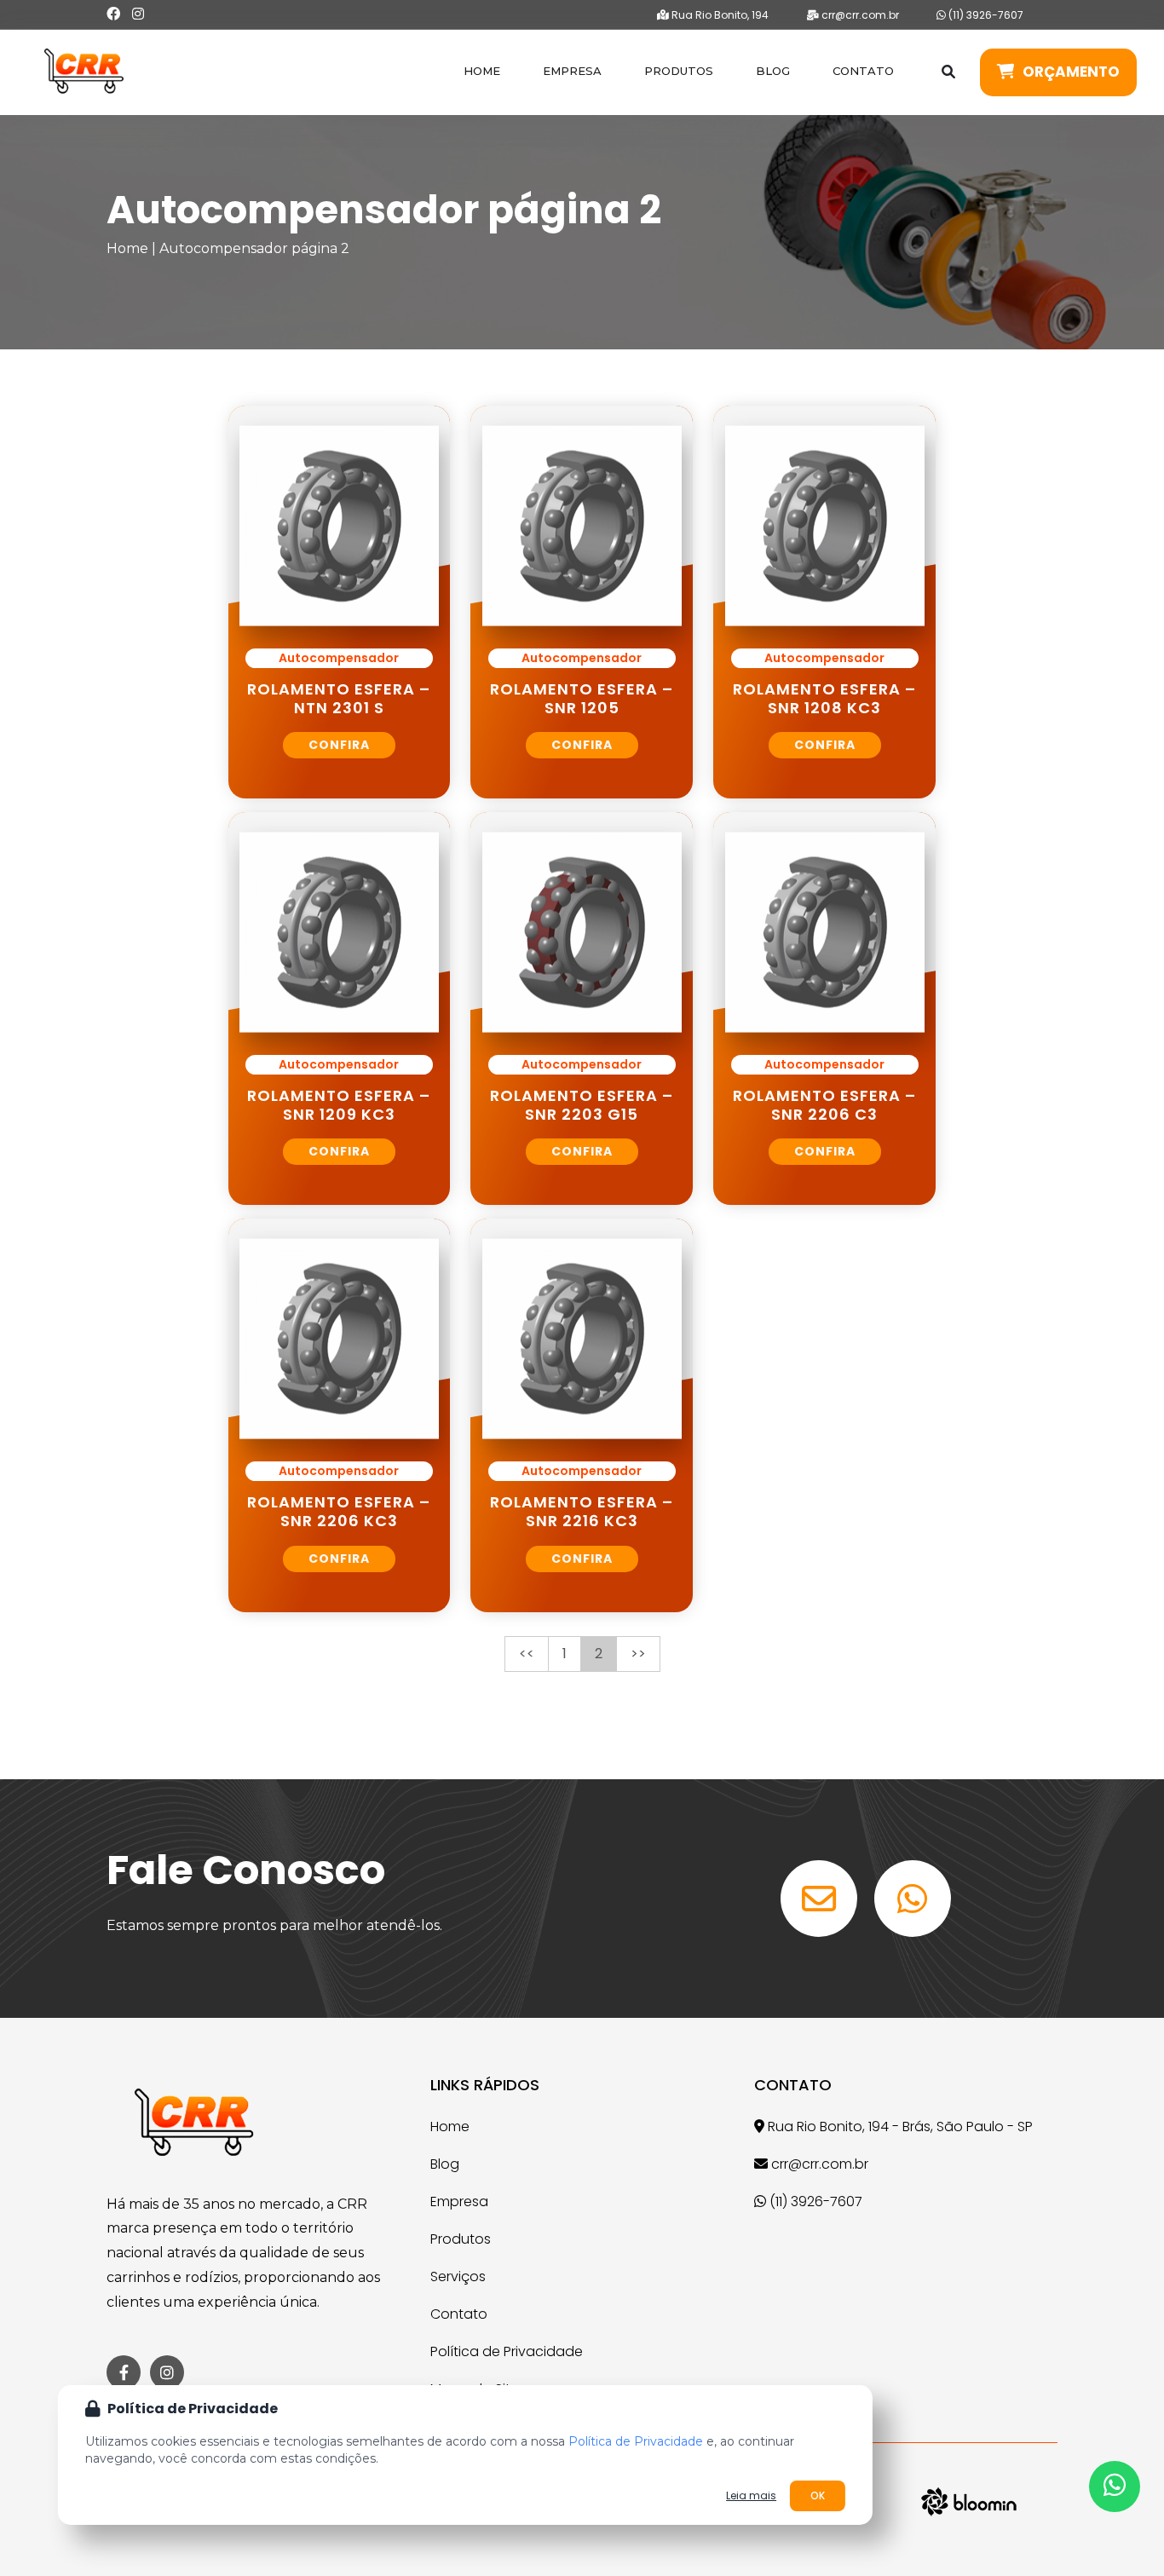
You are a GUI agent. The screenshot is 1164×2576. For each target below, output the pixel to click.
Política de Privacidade (507, 2351)
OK (818, 2495)
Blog (773, 71)
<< (527, 1654)
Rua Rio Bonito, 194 (719, 15)
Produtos (679, 71)
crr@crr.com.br (859, 15)
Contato (863, 71)
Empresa (572, 71)
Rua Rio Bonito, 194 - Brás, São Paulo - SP (899, 2126)
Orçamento (1071, 72)
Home (482, 71)
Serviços (458, 2276)
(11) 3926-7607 (985, 15)
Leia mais (751, 2496)
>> (638, 1654)
